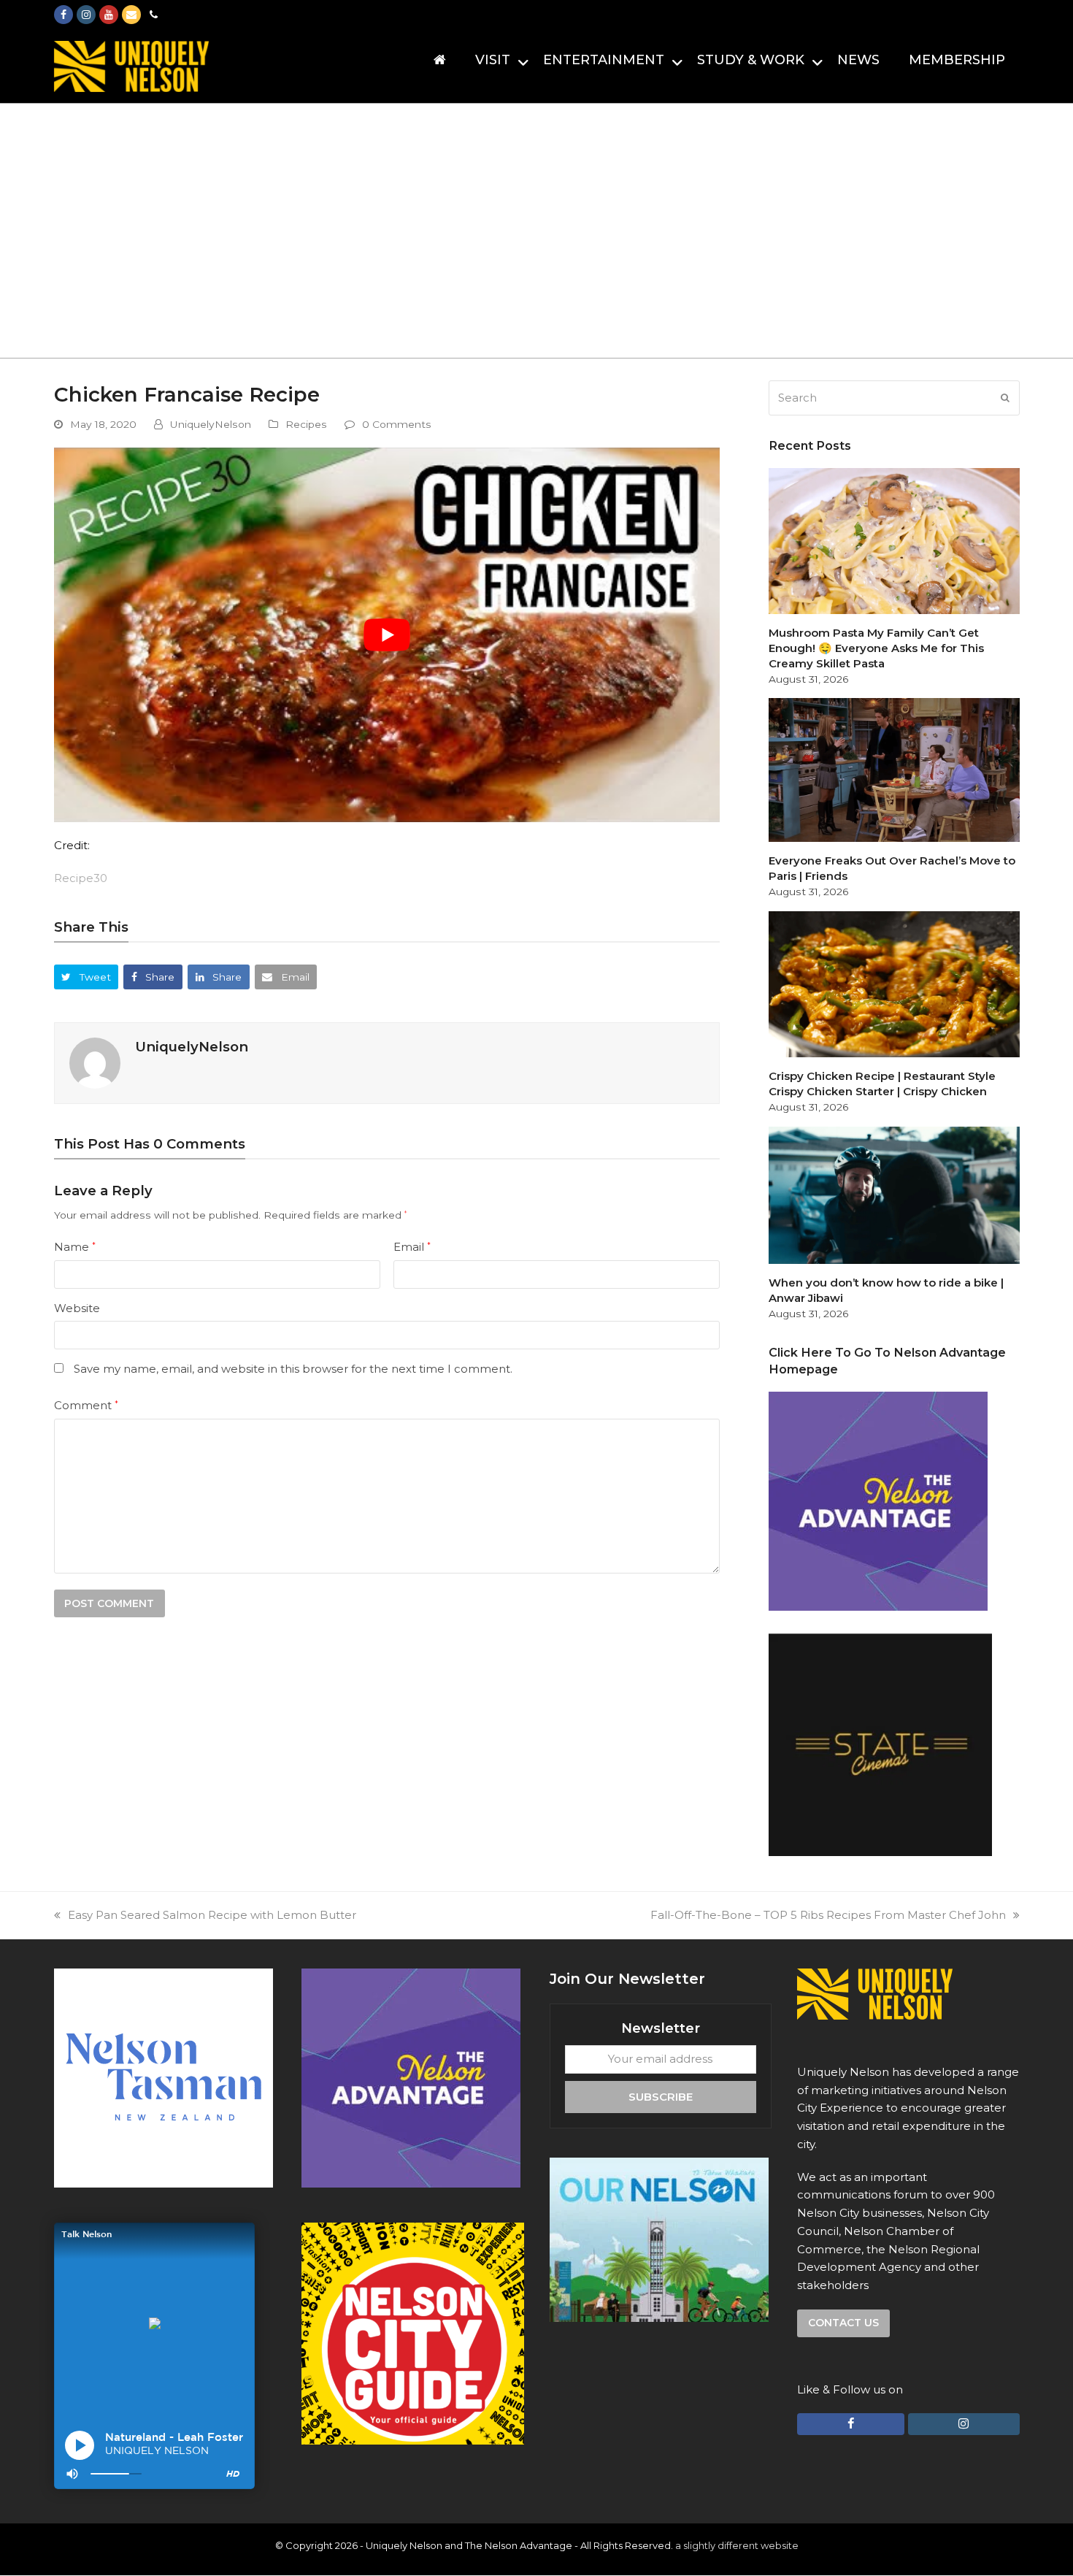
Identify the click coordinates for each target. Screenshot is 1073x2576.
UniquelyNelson (211, 424)
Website (77, 1308)
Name (75, 1247)
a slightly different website (737, 2545)
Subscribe (661, 2097)
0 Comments (397, 424)
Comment (86, 1405)
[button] (86, 977)
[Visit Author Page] (95, 1062)
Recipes (306, 424)
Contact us (843, 2323)
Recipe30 (81, 878)
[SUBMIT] (1005, 398)
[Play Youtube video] (387, 635)
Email (412, 1247)
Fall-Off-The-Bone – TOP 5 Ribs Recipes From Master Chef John (828, 1915)
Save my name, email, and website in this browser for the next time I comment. (293, 1369)
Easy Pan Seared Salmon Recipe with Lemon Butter (212, 1915)
